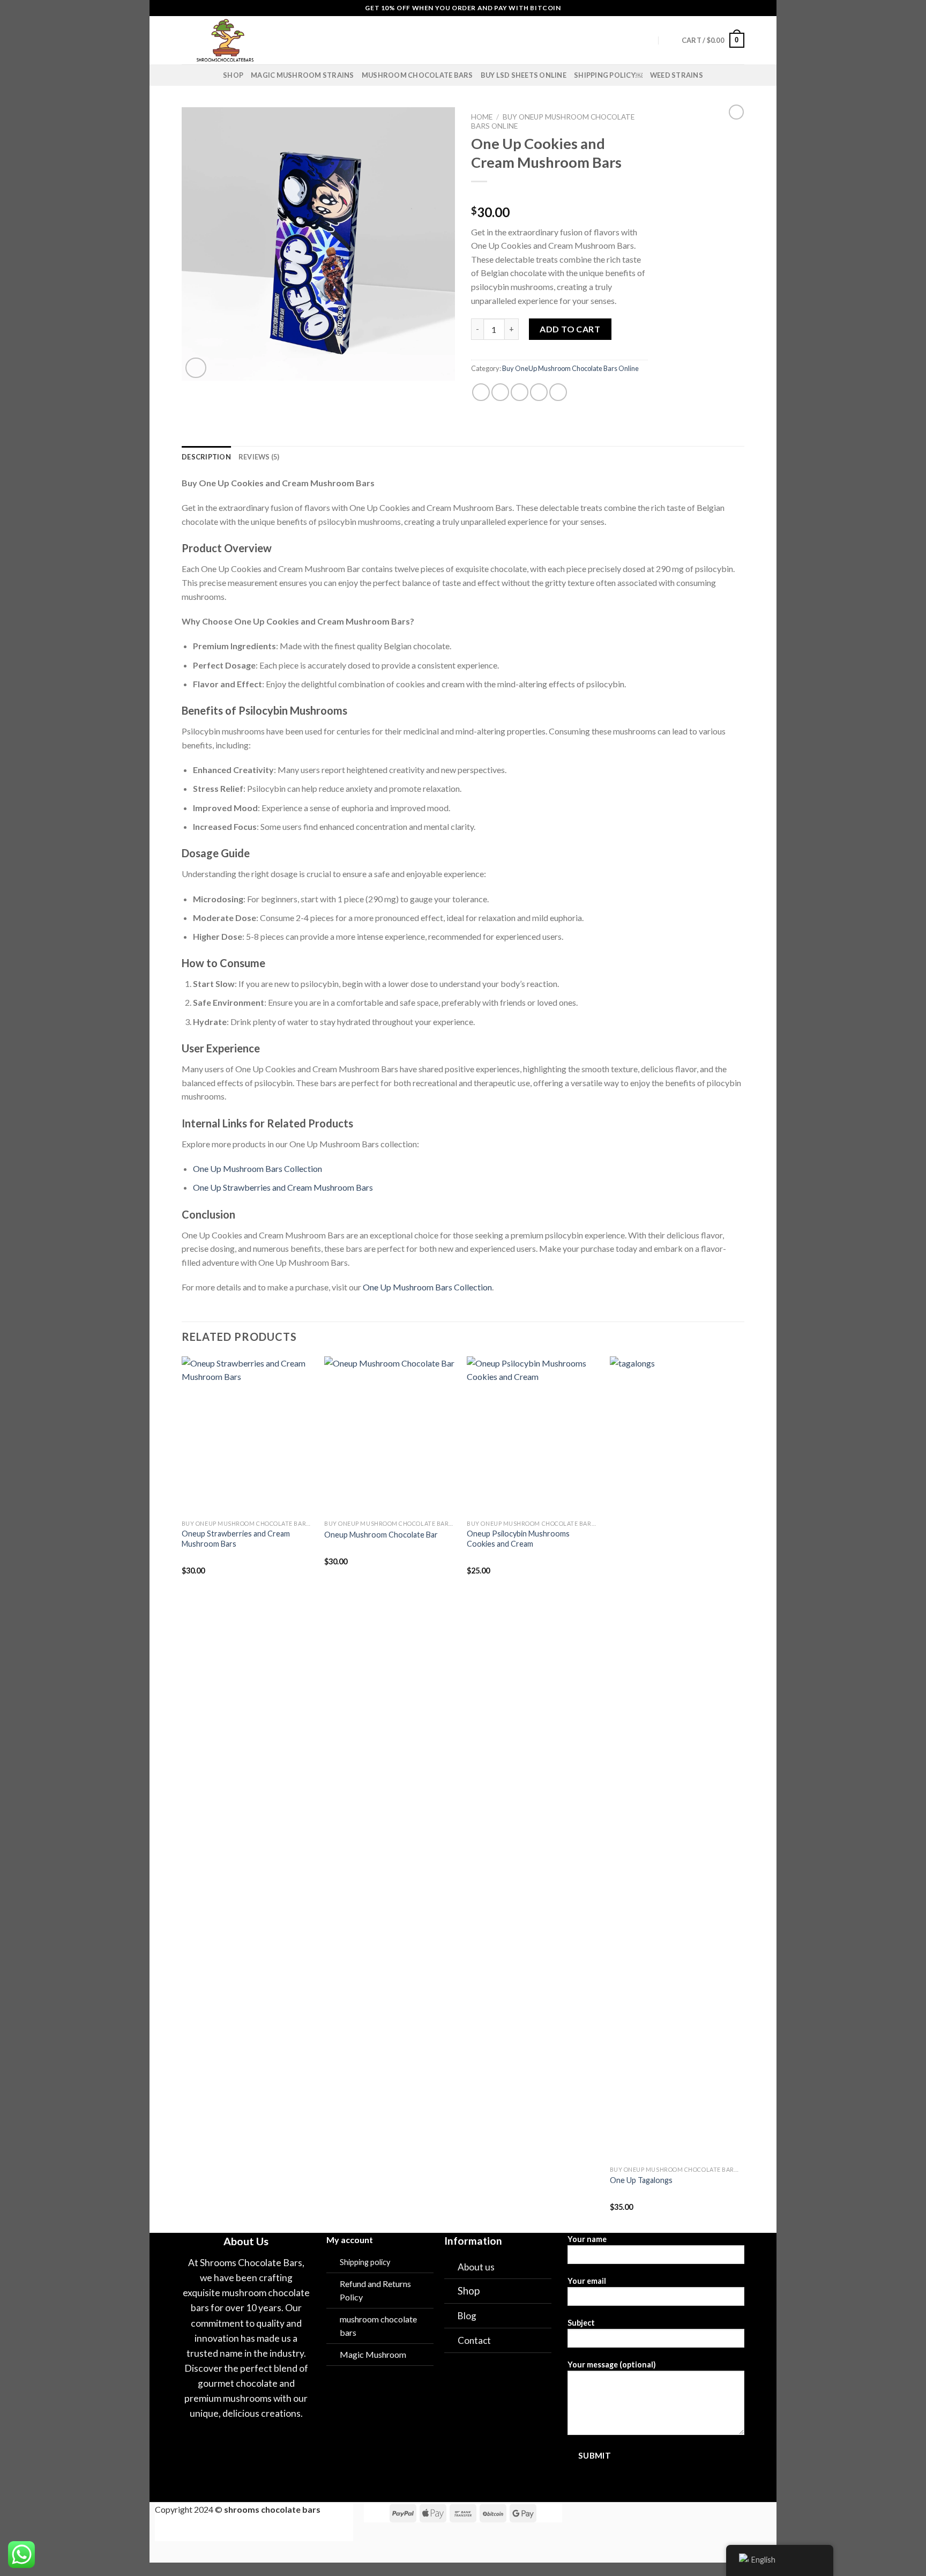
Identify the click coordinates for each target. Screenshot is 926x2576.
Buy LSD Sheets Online (524, 75)
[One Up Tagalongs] (676, 1758)
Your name (587, 2239)
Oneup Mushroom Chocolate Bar (381, 1535)
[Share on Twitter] (500, 392)
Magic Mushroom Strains (303, 75)
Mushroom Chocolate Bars (417, 75)
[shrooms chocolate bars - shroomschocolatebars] (263, 40)
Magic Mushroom (373, 2354)
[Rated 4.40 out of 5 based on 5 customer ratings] (559, 195)
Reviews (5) (259, 457)
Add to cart (570, 329)
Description (206, 457)
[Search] (364, 40)
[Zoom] (196, 368)
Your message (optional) (612, 2365)
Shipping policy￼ (608, 75)
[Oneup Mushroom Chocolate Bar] (390, 1436)
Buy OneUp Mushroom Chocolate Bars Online (571, 368)
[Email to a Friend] (520, 392)
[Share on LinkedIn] (558, 392)
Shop (233, 75)
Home (482, 117)
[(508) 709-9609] (669, 40)
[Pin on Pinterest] (539, 392)
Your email (587, 2281)
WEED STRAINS (677, 75)
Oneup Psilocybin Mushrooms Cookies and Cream (518, 1539)
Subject (581, 2323)
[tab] (206, 457)
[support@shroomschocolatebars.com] (648, 40)
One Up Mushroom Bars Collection (257, 1168)
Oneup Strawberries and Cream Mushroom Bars (236, 1539)
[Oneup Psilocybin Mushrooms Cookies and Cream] (533, 1436)
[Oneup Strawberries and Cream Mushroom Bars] (248, 1436)
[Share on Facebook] (481, 392)
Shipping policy (365, 2262)
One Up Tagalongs (641, 2180)
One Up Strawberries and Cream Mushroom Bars (283, 1187)
